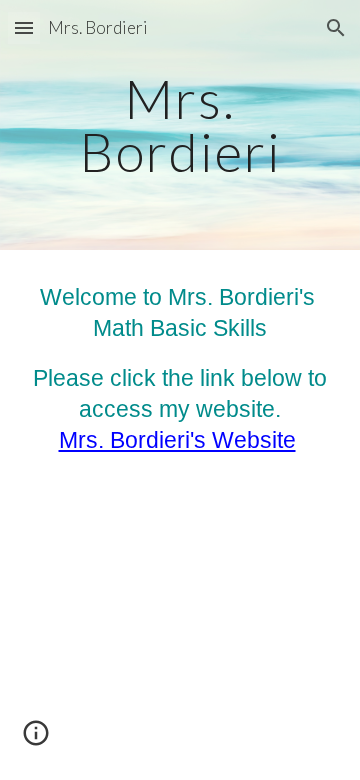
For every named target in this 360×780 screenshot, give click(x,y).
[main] (180, 125)
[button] (24, 27)
